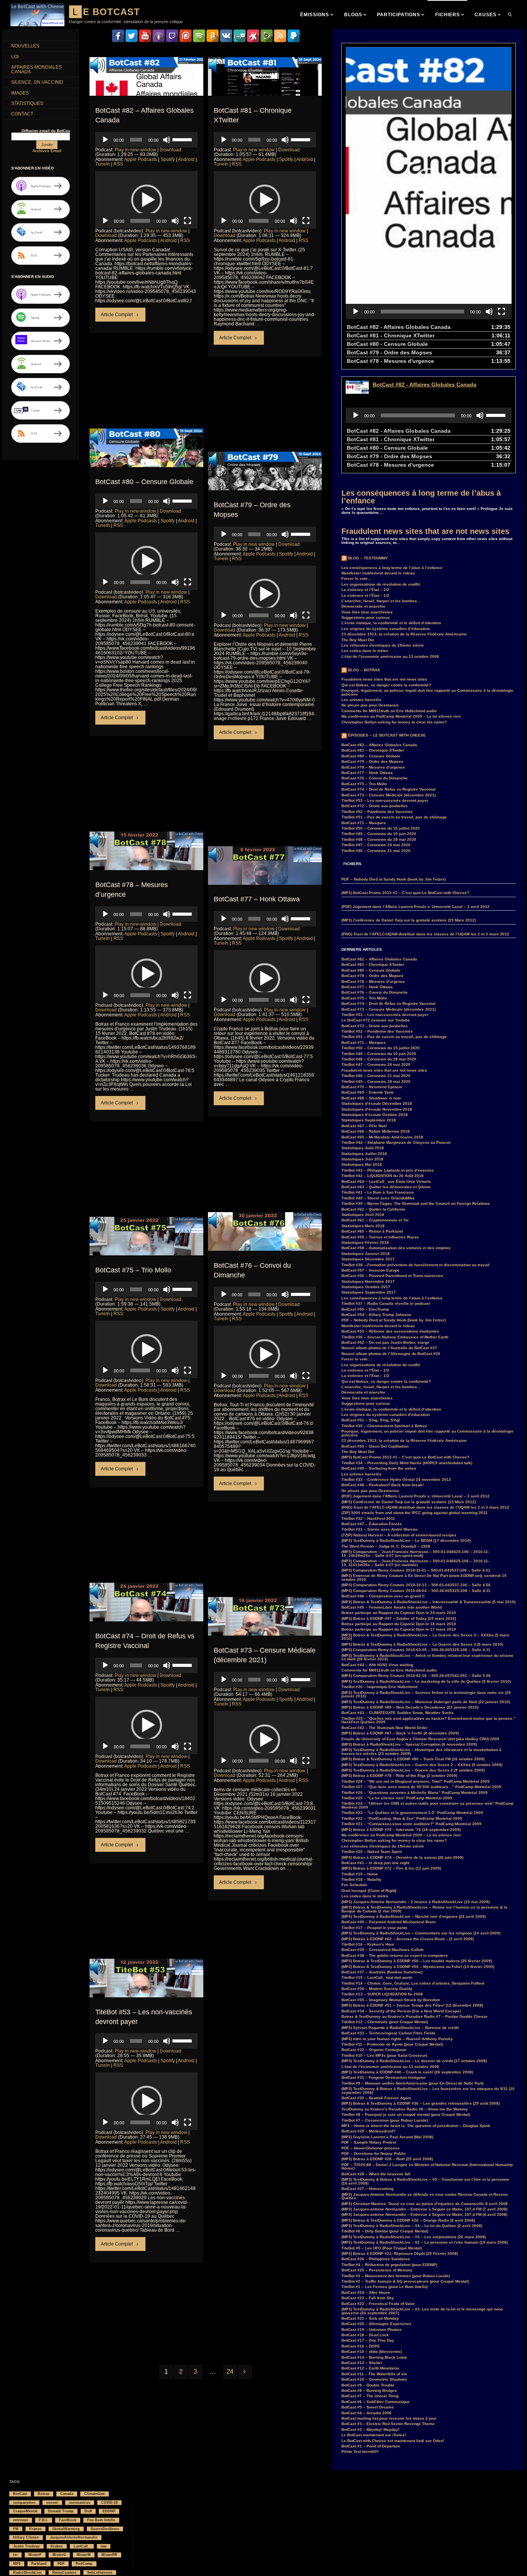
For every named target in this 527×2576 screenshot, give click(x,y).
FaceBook (68, 2520)
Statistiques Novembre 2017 (368, 1281)
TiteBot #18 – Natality (361, 1879)
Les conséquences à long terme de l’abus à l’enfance (421, 497)
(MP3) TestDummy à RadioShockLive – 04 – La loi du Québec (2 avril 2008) (412, 2226)
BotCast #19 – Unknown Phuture (372, 2330)
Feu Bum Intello (101, 2520)
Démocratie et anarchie (363, 606)
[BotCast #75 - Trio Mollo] (146, 1249)
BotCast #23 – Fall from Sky (368, 2298)
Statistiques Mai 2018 (362, 1164)
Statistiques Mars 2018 (363, 1226)
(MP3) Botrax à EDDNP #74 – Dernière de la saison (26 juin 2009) (402, 1857)
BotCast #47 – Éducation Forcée (372, 1524)
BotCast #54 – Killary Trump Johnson (376, 1315)
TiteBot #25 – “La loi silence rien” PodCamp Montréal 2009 (397, 1798)
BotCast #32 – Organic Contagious (374, 2050)
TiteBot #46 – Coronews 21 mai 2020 (376, 851)
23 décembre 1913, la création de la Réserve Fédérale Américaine (404, 634)
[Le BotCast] (37, 14)
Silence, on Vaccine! (37, 82)
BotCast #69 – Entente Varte (368, 1092)
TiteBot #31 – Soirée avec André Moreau (379, 1529)
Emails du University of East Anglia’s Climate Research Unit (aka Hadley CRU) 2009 (420, 1739)
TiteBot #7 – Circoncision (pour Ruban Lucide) (385, 2120)
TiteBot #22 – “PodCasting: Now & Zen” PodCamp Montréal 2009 (402, 1818)
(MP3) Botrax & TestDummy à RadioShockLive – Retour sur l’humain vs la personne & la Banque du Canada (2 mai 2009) (424, 1909)
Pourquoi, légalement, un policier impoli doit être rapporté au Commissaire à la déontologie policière (427, 692)
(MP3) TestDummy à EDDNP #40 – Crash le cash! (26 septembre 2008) (407, 2072)
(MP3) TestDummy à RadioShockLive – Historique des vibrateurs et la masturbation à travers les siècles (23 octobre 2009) (421, 1752)
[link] (510, 14)
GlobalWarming (66, 2529)
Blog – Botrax (364, 670)
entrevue (21, 2520)
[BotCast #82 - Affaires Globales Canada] (146, 89)
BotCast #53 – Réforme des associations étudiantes (390, 1331)
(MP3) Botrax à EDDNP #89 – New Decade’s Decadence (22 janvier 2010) (410, 1707)
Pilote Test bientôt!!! (360, 2452)
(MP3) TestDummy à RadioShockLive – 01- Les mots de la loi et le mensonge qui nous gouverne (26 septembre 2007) (422, 2311)
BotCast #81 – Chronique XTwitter (373, 750)
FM (16, 2529)
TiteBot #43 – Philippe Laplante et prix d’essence (388, 1170)
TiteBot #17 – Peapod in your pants (374, 1928)
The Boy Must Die (358, 640)
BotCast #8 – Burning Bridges (369, 2391)
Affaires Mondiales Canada (36, 69)
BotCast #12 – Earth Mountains (370, 2368)
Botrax (44, 2494)
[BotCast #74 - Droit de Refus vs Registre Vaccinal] (146, 1615)
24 (230, 2372)
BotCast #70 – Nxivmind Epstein (372, 1087)
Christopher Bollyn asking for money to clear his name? (394, 722)
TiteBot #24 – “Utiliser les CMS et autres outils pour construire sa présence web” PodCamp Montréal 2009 (427, 1805)
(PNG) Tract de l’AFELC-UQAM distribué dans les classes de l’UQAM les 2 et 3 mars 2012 (425, 934)
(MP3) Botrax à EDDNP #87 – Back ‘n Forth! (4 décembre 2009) (400, 1733)
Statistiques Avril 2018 (363, 1215)
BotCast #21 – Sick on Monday (370, 2318)
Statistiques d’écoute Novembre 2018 (377, 1109)
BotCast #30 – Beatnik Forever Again (376, 2098)
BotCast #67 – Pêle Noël (364, 1126)
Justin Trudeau (26, 2546)
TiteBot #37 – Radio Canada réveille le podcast (386, 1303)
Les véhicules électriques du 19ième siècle (383, 645)
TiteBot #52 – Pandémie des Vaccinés (377, 812)
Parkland (39, 2564)
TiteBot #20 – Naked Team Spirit (372, 1852)
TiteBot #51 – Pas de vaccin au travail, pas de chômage (394, 817)
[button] (147, 200)
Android (186, 159)
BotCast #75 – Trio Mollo (133, 1270)
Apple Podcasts (141, 159)
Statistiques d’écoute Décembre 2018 (377, 1103)
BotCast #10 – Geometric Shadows (374, 2379)
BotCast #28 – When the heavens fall (376, 2174)
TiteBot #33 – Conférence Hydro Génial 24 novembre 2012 (396, 1479)
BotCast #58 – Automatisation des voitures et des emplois (396, 1248)
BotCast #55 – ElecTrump (365, 1309)
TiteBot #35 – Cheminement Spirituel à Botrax (384, 1426)
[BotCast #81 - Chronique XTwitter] (265, 89)
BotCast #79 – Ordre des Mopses (372, 761)
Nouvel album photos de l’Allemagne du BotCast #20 (391, 1354)
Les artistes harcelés (361, 700)
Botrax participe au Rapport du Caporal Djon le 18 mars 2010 (399, 1624)
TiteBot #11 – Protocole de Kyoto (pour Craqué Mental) (392, 2044)
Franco (35, 2529)
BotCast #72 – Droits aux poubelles (375, 806)
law (104, 2546)
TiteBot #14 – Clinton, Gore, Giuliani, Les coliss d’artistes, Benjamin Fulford (413, 1983)
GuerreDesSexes (105, 2529)
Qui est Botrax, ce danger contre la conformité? (386, 685)
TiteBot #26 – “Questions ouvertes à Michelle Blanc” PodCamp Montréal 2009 (415, 1793)
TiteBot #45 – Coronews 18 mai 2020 (376, 1081)
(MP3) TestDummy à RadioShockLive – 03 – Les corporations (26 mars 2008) (414, 2237)
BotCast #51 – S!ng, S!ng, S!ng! (371, 1420)
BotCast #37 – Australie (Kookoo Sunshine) (382, 1972)
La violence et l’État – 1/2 (365, 595)
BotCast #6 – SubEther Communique (376, 2402)
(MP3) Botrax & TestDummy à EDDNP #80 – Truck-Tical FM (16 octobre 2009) (413, 1759)
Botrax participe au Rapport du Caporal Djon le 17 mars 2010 (399, 1629)
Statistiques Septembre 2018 (369, 1120)
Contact (22, 114)
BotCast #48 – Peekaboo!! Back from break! (383, 1485)
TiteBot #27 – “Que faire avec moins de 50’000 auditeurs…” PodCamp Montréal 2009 (421, 1787)
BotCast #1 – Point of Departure (371, 2446)
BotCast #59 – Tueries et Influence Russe (380, 1237)
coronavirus (80, 2503)
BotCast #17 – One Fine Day (368, 2340)
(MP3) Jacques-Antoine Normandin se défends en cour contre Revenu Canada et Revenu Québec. (425, 2196)
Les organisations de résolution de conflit (381, 584)
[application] (146, 140)
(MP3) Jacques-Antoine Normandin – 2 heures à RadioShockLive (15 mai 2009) (416, 1902)
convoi (52, 2503)
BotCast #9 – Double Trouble (368, 2385)
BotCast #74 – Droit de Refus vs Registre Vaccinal (388, 789)
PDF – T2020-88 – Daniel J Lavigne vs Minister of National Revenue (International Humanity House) (427, 2167)
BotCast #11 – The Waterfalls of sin (374, 2374)
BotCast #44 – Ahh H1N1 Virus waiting (377, 1665)
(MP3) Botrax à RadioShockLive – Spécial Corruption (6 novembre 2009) (409, 1744)
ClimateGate (95, 2494)
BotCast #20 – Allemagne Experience (377, 2324)
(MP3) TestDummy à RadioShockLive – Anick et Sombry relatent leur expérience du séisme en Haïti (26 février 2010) (427, 1657)
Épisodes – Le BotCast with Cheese (387, 735)
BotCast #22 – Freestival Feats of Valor (378, 2304)
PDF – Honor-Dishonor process (371, 2148)
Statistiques (27, 103)
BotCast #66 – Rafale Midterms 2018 (376, 1131)
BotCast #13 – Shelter (362, 2363)
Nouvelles (25, 46)
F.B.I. (44, 2520)
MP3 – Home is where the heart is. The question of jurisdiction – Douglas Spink (416, 2126)
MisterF (35, 2555)
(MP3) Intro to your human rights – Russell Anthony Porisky (397, 2039)
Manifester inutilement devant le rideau (378, 573)
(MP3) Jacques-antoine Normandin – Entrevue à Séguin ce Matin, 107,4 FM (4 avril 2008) (424, 2214)
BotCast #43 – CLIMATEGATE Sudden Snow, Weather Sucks (398, 1713)
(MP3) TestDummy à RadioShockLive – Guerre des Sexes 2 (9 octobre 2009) (413, 1770)
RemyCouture (64, 2573)
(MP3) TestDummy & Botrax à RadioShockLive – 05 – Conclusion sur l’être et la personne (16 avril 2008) (425, 2181)
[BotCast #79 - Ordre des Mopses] (265, 484)
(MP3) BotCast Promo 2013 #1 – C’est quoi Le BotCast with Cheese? (405, 893)
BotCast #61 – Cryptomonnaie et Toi (375, 1220)
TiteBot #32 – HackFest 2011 (368, 1518)
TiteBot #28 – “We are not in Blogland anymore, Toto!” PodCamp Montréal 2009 (416, 1781)
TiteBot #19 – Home (360, 1874)
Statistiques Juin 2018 (362, 1159)
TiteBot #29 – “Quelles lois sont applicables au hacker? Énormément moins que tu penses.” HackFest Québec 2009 (428, 1720)
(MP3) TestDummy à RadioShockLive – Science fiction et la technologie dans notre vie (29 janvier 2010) (426, 1694)
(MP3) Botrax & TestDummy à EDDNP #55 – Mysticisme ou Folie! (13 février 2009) (418, 1967)
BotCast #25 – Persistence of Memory (377, 2270)
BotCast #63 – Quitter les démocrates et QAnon (386, 1187)
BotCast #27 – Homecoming (367, 2189)
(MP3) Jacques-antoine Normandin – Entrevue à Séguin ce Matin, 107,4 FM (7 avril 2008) (424, 2209)
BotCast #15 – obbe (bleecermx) (372, 2352)
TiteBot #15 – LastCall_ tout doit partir (377, 1977)
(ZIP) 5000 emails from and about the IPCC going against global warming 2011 (415, 1513)
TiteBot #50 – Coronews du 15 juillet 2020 (381, 828)
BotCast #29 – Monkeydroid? (368, 2131)
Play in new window (135, 150)
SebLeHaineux (100, 2573)
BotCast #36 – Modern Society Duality (377, 1989)
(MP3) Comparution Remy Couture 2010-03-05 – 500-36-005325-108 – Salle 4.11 (416, 1650)
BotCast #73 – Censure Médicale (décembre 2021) (388, 795)
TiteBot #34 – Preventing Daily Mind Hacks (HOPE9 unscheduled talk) (407, 1463)
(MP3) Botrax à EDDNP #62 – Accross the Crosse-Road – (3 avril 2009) (408, 1939)
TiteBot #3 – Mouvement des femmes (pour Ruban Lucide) (396, 2276)
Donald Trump (61, 2511)
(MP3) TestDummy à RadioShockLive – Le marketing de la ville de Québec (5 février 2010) (426, 1681)
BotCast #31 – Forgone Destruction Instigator (384, 2077)
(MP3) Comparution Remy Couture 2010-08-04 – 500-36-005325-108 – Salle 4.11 (416, 1591)
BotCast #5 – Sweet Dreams (368, 2407)
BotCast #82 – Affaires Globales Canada (379, 745)
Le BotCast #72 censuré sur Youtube (376, 1020)
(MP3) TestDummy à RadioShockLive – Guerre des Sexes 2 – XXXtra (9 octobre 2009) (422, 1765)
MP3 (17, 2564)
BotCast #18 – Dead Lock (365, 2335)
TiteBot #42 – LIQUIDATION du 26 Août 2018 (383, 1176)
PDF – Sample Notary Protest (369, 2142)
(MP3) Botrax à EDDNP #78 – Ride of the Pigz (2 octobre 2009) (399, 1776)
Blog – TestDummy (368, 558)
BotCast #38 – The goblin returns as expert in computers (395, 1955)
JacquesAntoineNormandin (74, 2537)
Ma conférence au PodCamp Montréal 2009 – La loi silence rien (401, 716)
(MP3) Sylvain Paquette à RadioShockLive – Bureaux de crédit (400, 2028)
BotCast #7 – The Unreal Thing (370, 2396)
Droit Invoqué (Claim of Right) (369, 1891)
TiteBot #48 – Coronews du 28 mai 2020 (379, 839)
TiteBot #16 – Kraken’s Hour (368, 1944)
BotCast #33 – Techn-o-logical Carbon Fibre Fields (388, 2033)
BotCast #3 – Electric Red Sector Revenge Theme (388, 2424)
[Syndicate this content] (344, 558)
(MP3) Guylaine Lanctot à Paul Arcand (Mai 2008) (387, 2137)
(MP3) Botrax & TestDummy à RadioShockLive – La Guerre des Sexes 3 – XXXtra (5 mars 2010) (425, 1637)
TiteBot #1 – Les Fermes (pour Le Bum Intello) (384, 2287)
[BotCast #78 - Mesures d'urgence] (146, 864)
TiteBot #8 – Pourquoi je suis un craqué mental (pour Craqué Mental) (406, 2114)
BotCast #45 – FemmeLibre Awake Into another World (392, 1607)
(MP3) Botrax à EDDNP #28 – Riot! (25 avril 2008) (387, 2159)
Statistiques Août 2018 (363, 1148)
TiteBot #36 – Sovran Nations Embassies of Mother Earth (395, 1337)
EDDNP (109, 2511)
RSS (118, 164)
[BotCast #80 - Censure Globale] (146, 461)
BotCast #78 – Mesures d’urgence (373, 767)
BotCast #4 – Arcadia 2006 (367, 2413)
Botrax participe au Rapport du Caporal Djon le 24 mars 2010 (399, 1613)
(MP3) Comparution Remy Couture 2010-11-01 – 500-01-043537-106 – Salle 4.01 (416, 1570)
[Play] (105, 140)
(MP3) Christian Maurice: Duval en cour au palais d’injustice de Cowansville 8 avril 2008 (425, 2204)
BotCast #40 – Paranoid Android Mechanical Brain (388, 1922)
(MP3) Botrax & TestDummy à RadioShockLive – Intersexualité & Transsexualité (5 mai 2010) (428, 1602)
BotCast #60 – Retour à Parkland (372, 1231)
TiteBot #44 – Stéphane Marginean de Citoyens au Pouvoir (396, 1142)
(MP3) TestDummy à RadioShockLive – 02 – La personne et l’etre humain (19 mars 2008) (425, 2242)
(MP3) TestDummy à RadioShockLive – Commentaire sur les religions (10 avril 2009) (421, 1933)
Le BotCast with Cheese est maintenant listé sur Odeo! (393, 2441)
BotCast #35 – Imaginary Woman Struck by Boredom (391, 2000)
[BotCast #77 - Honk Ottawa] (265, 878)
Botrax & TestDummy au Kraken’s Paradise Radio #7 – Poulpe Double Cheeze (415, 2016)
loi (15, 2555)
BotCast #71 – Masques (364, 823)
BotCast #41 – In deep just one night (375, 1863)
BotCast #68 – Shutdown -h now (371, 1098)
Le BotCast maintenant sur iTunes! (374, 2435)
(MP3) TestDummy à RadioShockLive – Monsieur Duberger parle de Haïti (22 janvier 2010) (426, 1702)
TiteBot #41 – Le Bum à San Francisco (378, 1192)
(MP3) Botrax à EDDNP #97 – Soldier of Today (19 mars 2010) (399, 1618)
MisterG (59, 2555)
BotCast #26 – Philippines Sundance (376, 2259)
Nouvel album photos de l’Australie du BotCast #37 (389, 1348)
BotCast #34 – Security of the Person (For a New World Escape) (401, 2011)
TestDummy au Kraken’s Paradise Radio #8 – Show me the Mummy (405, 2109)
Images (20, 93)
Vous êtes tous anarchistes (367, 612)
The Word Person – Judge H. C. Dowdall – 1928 (386, 1546)
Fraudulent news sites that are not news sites (425, 531)
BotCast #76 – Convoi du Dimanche (375, 778)
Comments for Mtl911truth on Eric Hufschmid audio (389, 711)
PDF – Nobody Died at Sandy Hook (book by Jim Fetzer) (394, 879)
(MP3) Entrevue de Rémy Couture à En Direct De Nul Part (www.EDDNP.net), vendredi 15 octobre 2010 (424, 1578)
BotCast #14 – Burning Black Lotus (374, 2357)
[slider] (183, 139)
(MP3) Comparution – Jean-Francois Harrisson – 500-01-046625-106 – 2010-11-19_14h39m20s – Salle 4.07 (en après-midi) (415, 1554)
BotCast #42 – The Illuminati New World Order (384, 1728)
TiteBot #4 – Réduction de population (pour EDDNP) (389, 2265)
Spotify (168, 159)
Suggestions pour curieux (366, 617)
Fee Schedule (354, 1885)
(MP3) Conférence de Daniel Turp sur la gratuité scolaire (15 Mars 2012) (409, 920)
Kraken (57, 2546)
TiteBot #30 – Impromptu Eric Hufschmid (379, 1687)
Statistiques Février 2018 (365, 1242)
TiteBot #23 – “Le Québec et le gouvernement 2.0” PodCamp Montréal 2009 (412, 1813)
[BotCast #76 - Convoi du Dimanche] (265, 1244)
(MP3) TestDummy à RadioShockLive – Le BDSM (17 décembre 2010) (406, 1540)
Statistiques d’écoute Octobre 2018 (375, 1115)
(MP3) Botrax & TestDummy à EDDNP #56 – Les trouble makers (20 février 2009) (417, 1961)
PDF (61, 2564)
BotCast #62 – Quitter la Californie (373, 1209)
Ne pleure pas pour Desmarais (370, 705)
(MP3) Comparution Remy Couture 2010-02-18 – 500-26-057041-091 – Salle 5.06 (416, 1676)
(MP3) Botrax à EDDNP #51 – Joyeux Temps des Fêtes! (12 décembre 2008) (412, 2005)
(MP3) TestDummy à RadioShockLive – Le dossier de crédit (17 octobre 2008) (414, 2061)
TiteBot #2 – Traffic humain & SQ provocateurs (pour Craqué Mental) (405, 2281)
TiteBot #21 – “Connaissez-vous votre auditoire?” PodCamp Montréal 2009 (411, 1824)
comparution (24, 2503)
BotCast (20, 2494)
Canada (67, 2494)
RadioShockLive (27, 2573)
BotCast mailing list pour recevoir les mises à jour (389, 2418)
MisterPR (109, 2555)
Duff (88, 2511)
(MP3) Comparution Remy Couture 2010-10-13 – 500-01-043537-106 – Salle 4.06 (416, 1585)
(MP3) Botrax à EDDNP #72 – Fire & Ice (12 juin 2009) (391, 1868)
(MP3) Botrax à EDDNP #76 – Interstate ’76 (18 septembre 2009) (401, 1830)
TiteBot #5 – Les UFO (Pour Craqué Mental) (382, 2248)
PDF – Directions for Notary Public (374, 2153)
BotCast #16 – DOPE (361, 2346)
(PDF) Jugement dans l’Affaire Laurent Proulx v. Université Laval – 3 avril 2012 (416, 907)
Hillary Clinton (26, 2537)
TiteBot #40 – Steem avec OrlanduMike (378, 1198)
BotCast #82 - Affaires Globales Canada (425, 384)
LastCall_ (82, 2546)
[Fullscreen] (187, 221)
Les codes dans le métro (365, 651)
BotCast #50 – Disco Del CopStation (375, 1446)
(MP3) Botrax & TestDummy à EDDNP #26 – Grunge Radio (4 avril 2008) (408, 2220)
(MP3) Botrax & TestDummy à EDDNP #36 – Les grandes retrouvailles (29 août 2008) (421, 2103)
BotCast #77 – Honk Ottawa (257, 899)
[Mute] (167, 140)
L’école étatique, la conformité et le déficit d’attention (391, 623)
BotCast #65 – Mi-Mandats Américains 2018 (382, 1137)
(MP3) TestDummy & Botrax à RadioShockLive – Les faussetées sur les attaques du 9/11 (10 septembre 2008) (428, 2091)
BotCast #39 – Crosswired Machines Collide (383, 1950)
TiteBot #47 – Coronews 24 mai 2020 (376, 845)
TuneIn (103, 164)
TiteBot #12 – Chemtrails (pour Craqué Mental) (385, 2022)
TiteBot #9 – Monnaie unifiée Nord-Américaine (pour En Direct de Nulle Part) (412, 2083)
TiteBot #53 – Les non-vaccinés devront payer (385, 800)
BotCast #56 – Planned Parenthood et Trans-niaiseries (392, 1276)
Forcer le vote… (356, 578)
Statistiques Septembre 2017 (369, 1292)
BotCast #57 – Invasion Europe (371, 1270)
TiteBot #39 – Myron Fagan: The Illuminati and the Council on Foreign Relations (416, 1203)
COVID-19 (109, 2503)
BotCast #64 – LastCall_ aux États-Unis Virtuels (386, 1181)
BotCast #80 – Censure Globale (144, 482)
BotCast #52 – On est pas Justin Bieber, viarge (385, 1342)
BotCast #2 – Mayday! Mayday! (370, 2430)
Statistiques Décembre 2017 (368, 1259)
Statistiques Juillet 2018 (364, 1154)
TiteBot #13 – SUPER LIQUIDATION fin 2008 (382, 1994)
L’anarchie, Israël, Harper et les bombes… (381, 601)
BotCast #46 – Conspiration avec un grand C (383, 1596)
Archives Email (47, 151)
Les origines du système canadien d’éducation (386, 629)
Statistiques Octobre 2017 (366, 1287)
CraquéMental (25, 2511)
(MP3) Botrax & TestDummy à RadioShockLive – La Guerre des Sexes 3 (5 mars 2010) (422, 1644)
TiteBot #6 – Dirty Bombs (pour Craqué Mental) (385, 2231)
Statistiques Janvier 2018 (366, 1254)
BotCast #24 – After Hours (366, 2292)
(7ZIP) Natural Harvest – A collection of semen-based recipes (399, 1535)
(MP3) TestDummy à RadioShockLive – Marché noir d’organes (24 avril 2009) (414, 1916)
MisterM (84, 2555)
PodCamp (84, 2564)
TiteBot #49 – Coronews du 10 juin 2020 (379, 834)
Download (171, 150)
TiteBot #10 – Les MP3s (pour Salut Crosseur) (384, 2055)
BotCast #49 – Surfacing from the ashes (379, 1468)
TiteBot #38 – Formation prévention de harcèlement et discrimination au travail (416, 1265)
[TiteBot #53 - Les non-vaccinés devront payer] (146, 1991)
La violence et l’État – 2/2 (365, 590)
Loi (15, 57)
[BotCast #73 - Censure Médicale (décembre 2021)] (265, 1629)
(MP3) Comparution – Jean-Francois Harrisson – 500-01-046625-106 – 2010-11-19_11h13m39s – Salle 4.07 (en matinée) (415, 1563)
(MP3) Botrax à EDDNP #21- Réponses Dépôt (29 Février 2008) (400, 2253)
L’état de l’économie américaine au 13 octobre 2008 (390, 656)
